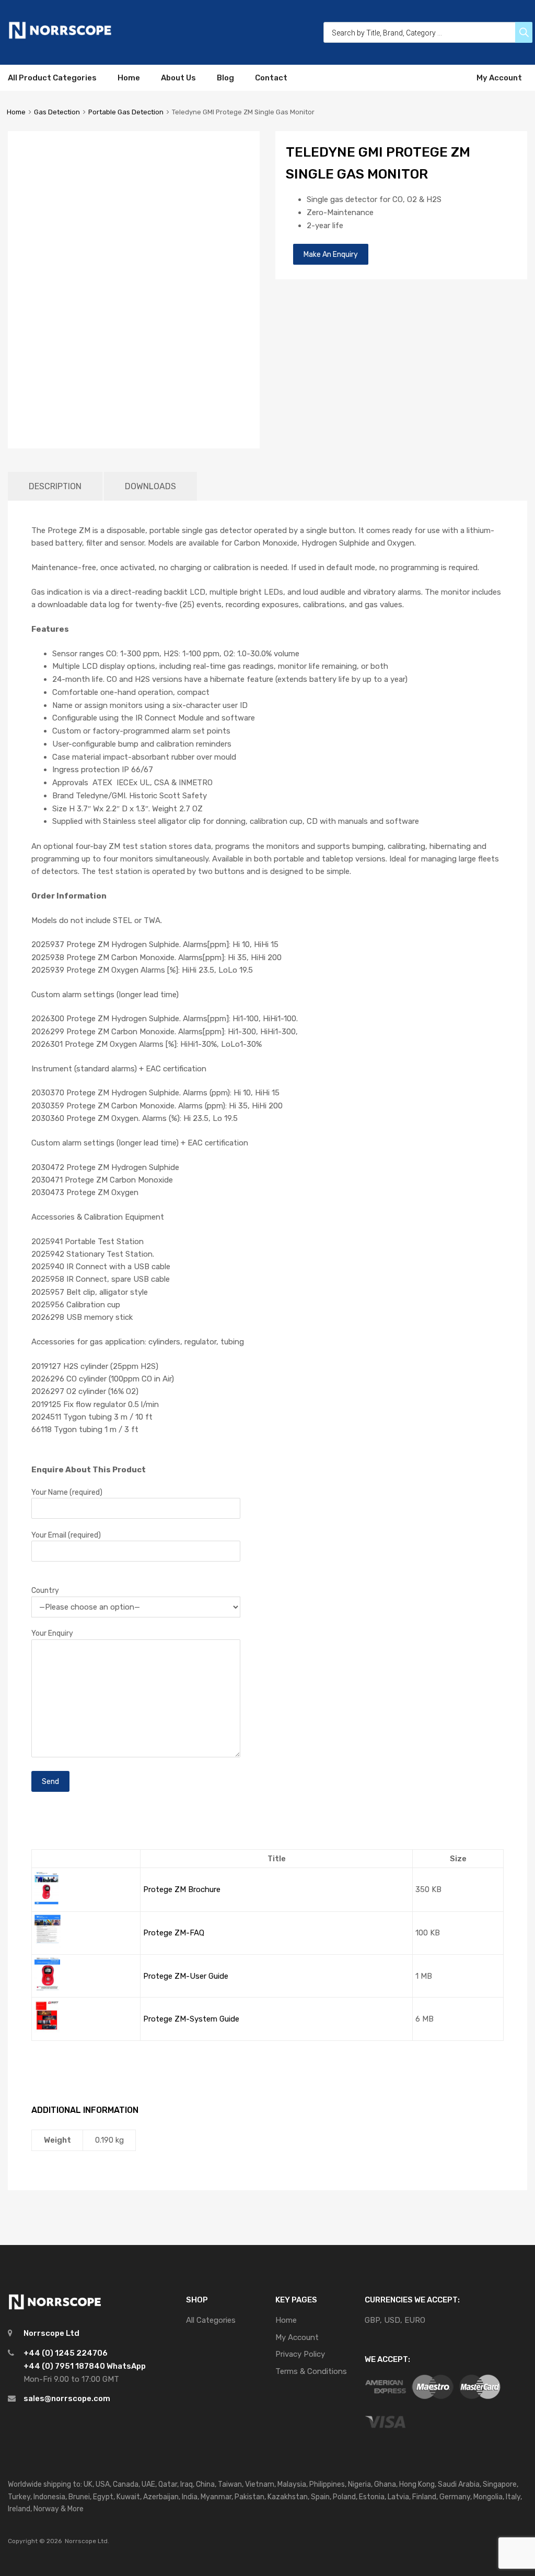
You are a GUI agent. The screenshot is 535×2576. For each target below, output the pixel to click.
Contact (271, 78)
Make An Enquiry (331, 254)
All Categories (211, 2320)
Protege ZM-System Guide (191, 2019)
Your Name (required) (67, 1492)
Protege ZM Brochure (182, 1889)
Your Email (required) (66, 1535)
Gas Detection (57, 112)
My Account (499, 78)
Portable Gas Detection (126, 112)
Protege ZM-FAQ (174, 1933)
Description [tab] (55, 486)
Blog (225, 78)
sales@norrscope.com (67, 2398)
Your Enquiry (52, 1633)
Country (45, 1590)
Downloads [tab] (150, 486)
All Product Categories (52, 78)
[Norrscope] (60, 37)
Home (129, 78)
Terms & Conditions (311, 2371)
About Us (178, 78)
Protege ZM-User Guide (186, 1976)
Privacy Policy (300, 2354)
